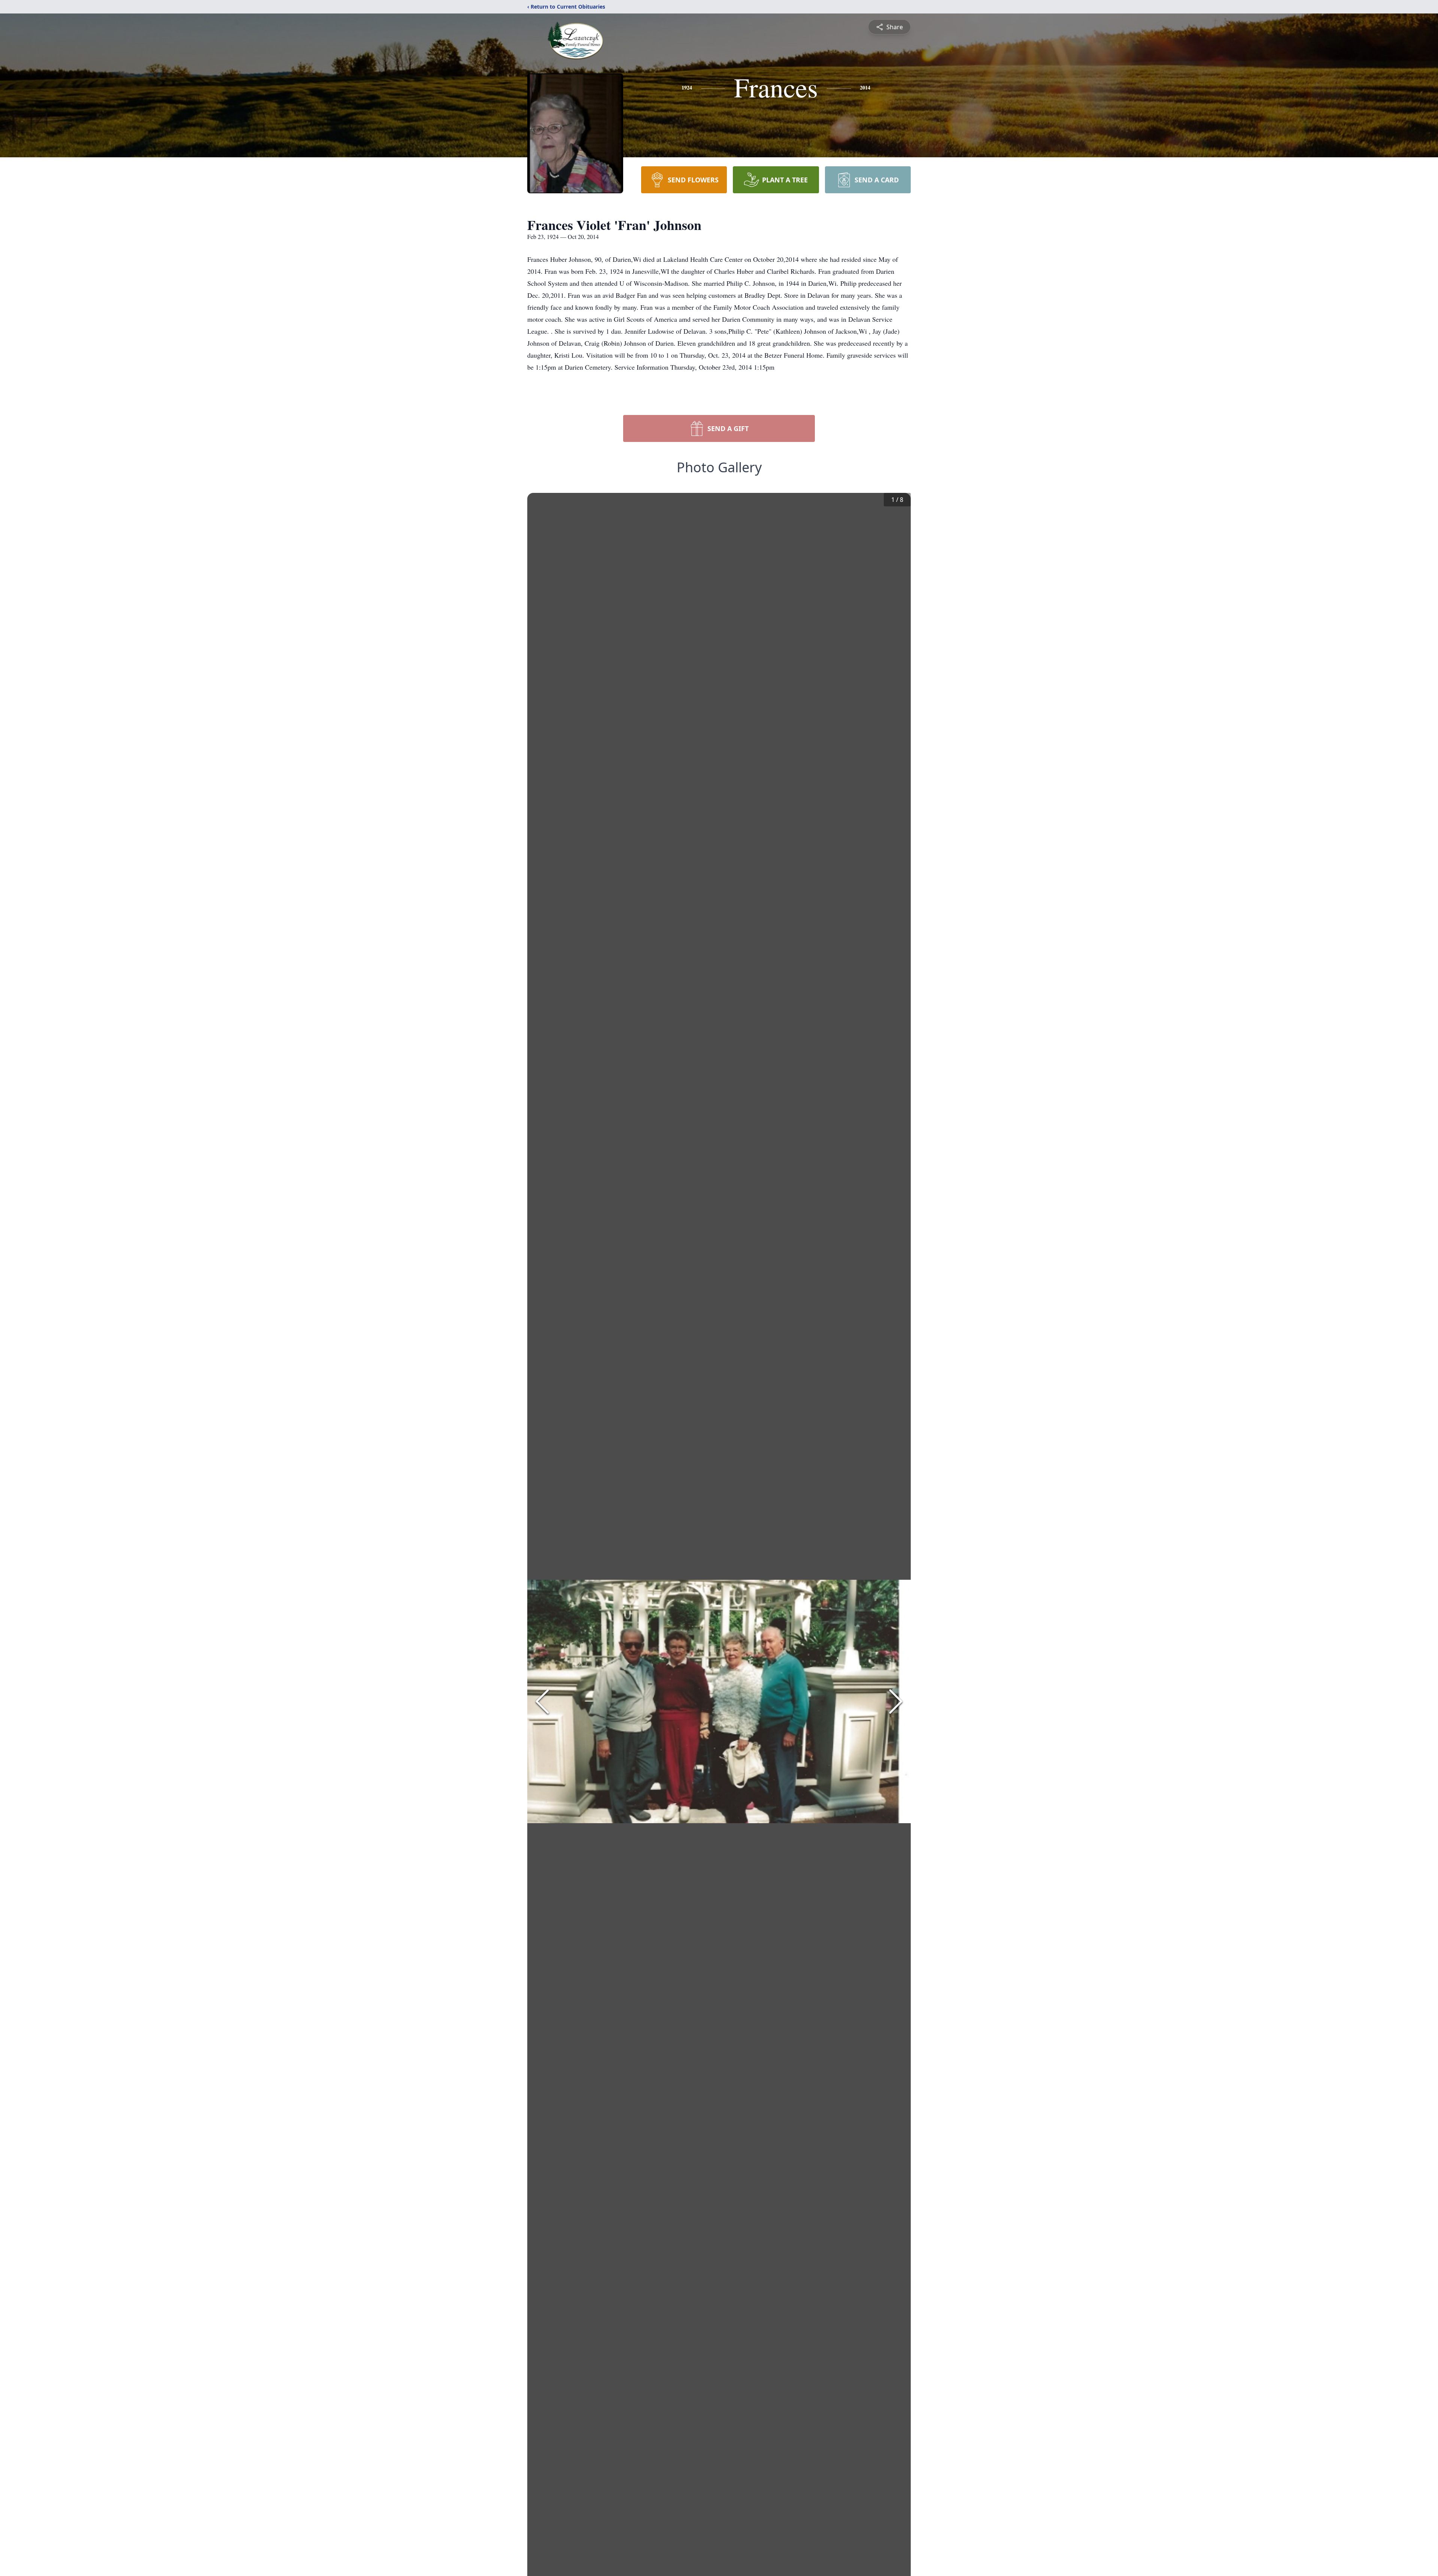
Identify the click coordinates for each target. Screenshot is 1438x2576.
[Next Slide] (896, 1701)
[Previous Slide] (542, 1701)
